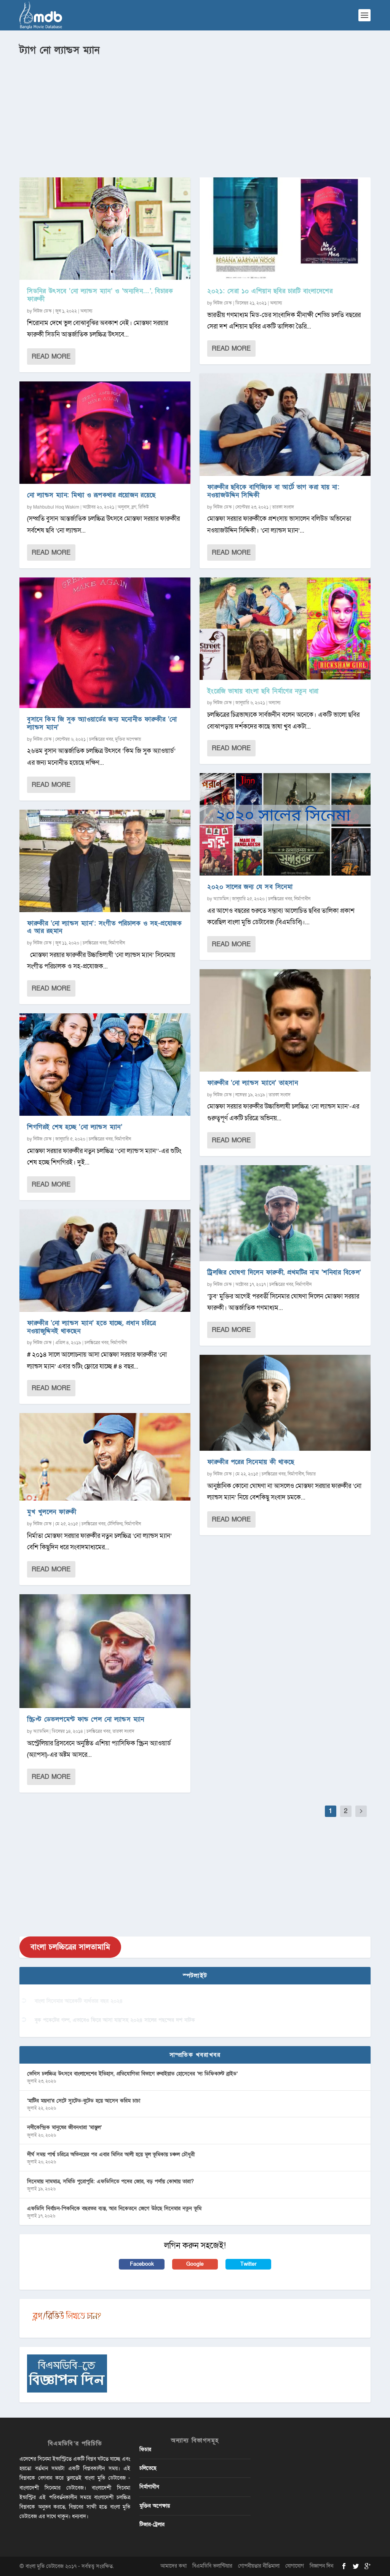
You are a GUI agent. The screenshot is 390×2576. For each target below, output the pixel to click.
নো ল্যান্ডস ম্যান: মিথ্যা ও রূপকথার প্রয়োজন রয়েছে (91, 495)
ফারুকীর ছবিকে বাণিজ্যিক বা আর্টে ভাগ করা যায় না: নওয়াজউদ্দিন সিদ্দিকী (273, 491)
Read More (51, 356)
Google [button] (195, 2264)
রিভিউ (143, 507)
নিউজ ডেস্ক (42, 311)
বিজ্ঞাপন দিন (321, 2566)
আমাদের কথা (173, 2566)
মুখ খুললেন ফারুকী (52, 1512)
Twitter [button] (249, 2264)
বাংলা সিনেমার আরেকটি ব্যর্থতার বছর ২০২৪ (79, 2001)
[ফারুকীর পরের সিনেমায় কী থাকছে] (285, 1403)
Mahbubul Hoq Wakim (56, 507)
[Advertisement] (195, 115)
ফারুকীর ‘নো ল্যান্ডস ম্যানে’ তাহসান (253, 1083)
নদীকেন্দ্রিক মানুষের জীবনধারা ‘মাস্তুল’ (64, 2127)
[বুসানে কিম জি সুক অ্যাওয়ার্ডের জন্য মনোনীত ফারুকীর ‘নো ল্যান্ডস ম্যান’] (105, 643)
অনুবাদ (124, 507)
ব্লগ (134, 507)
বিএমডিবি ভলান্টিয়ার (212, 2566)
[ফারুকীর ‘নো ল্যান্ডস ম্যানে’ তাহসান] (285, 1020)
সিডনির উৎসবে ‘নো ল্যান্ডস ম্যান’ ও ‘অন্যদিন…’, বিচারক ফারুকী (100, 295)
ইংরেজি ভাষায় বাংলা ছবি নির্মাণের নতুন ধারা (263, 691)
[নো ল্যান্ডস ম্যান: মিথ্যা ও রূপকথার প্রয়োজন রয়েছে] (105, 433)
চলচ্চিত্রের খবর (101, 739)
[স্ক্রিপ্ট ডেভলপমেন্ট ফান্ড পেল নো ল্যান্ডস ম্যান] (105, 1651)
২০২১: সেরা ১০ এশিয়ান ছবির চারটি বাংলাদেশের (270, 291)
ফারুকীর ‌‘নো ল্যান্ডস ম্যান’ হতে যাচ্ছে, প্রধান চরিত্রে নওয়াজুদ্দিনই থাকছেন (91, 1327)
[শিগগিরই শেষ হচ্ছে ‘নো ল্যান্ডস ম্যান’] (105, 1065)
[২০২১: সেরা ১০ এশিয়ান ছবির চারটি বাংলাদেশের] (285, 229)
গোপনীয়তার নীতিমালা (259, 2566)
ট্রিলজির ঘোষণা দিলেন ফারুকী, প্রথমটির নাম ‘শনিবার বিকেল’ (284, 1272)
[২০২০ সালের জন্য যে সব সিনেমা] (285, 824)
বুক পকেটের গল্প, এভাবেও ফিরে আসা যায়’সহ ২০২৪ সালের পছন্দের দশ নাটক (115, 2020)
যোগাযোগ (295, 2566)
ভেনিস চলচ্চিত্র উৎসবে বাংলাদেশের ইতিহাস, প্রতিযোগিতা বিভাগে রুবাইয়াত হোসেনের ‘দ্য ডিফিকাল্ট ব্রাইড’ (132, 2074)
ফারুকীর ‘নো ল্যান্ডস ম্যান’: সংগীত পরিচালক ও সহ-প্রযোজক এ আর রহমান (104, 927)
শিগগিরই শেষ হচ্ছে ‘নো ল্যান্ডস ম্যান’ (75, 1127)
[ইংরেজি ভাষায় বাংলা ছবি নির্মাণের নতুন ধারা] (285, 629)
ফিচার (311, 1474)
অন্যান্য (86, 311)
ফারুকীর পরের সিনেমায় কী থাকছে (251, 1462)
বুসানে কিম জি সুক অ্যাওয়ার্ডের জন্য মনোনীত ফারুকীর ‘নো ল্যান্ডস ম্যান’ (102, 723)
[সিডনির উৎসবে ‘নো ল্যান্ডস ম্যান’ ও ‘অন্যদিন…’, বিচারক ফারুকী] (105, 229)
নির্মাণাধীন (117, 943)
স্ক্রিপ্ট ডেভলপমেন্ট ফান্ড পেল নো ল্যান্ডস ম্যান (86, 1719)
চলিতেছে (148, 2468)
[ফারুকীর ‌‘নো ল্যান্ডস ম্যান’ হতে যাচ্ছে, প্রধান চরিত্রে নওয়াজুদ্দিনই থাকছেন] (105, 1261)
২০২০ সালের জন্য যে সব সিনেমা (250, 887)
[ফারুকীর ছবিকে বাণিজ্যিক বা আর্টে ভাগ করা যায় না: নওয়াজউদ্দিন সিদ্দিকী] (285, 425)
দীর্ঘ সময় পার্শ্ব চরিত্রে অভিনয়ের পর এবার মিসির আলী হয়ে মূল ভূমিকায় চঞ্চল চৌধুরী (111, 2154)
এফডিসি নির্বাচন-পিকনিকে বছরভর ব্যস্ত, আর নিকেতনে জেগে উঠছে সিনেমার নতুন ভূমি (114, 2208)
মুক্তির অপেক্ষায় (128, 739)
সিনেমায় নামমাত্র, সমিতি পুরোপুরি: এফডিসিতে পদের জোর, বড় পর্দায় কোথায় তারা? (110, 2181)
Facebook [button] (142, 2264)
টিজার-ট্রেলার (152, 2524)
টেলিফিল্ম (115, 1524)
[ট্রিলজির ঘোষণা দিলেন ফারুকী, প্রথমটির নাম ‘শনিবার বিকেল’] (285, 1213)
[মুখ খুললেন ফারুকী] (105, 1457)
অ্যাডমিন (41, 1731)
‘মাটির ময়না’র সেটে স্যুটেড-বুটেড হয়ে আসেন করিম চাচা (84, 2101)
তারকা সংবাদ (123, 1731)
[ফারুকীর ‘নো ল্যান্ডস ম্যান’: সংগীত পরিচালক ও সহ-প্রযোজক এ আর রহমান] (105, 861)
